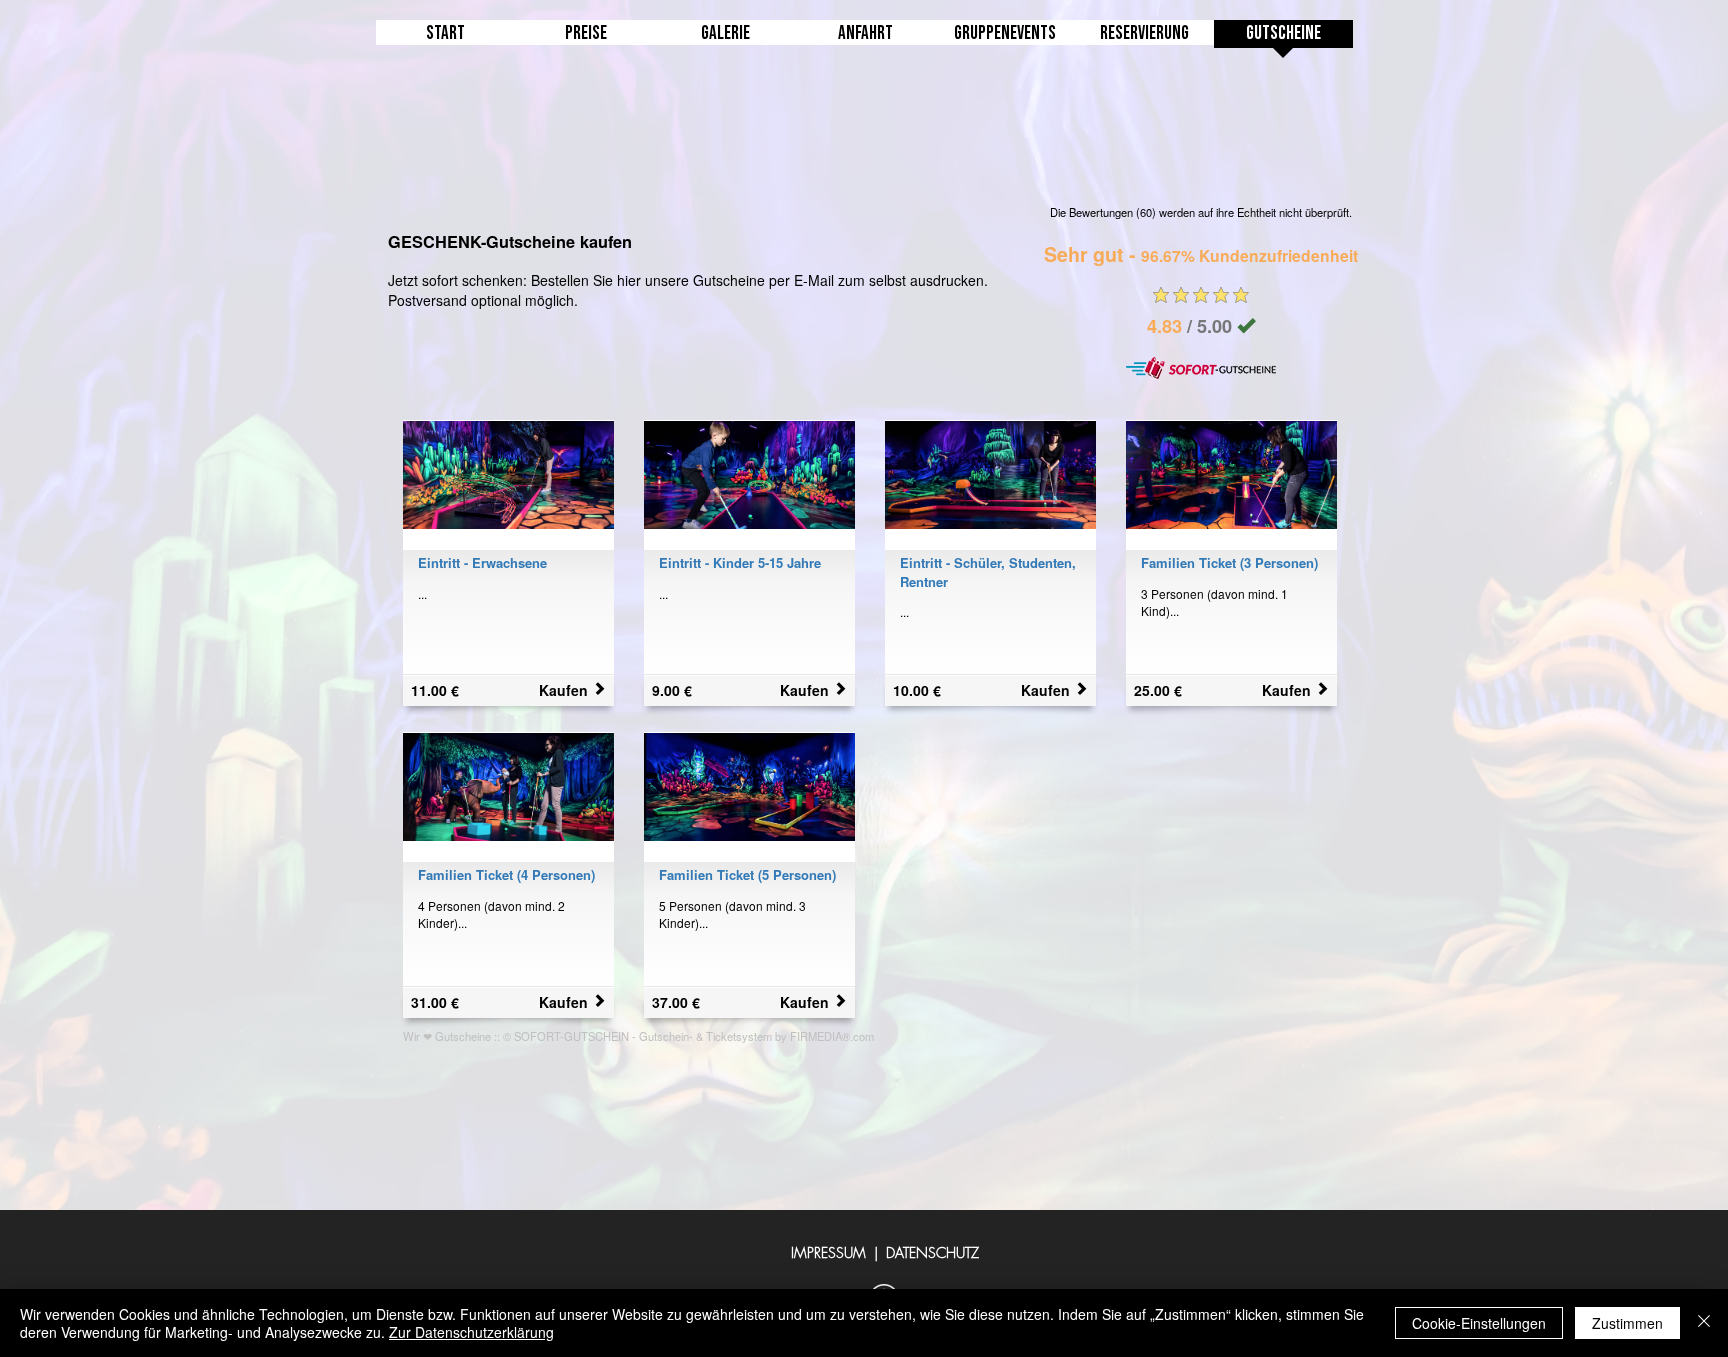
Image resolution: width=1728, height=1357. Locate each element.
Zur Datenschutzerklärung (471, 1332)
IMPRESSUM (828, 1252)
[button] (1005, 40)
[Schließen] (1704, 1323)
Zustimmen (1627, 1323)
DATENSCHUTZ (932, 1252)
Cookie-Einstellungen (1479, 1323)
